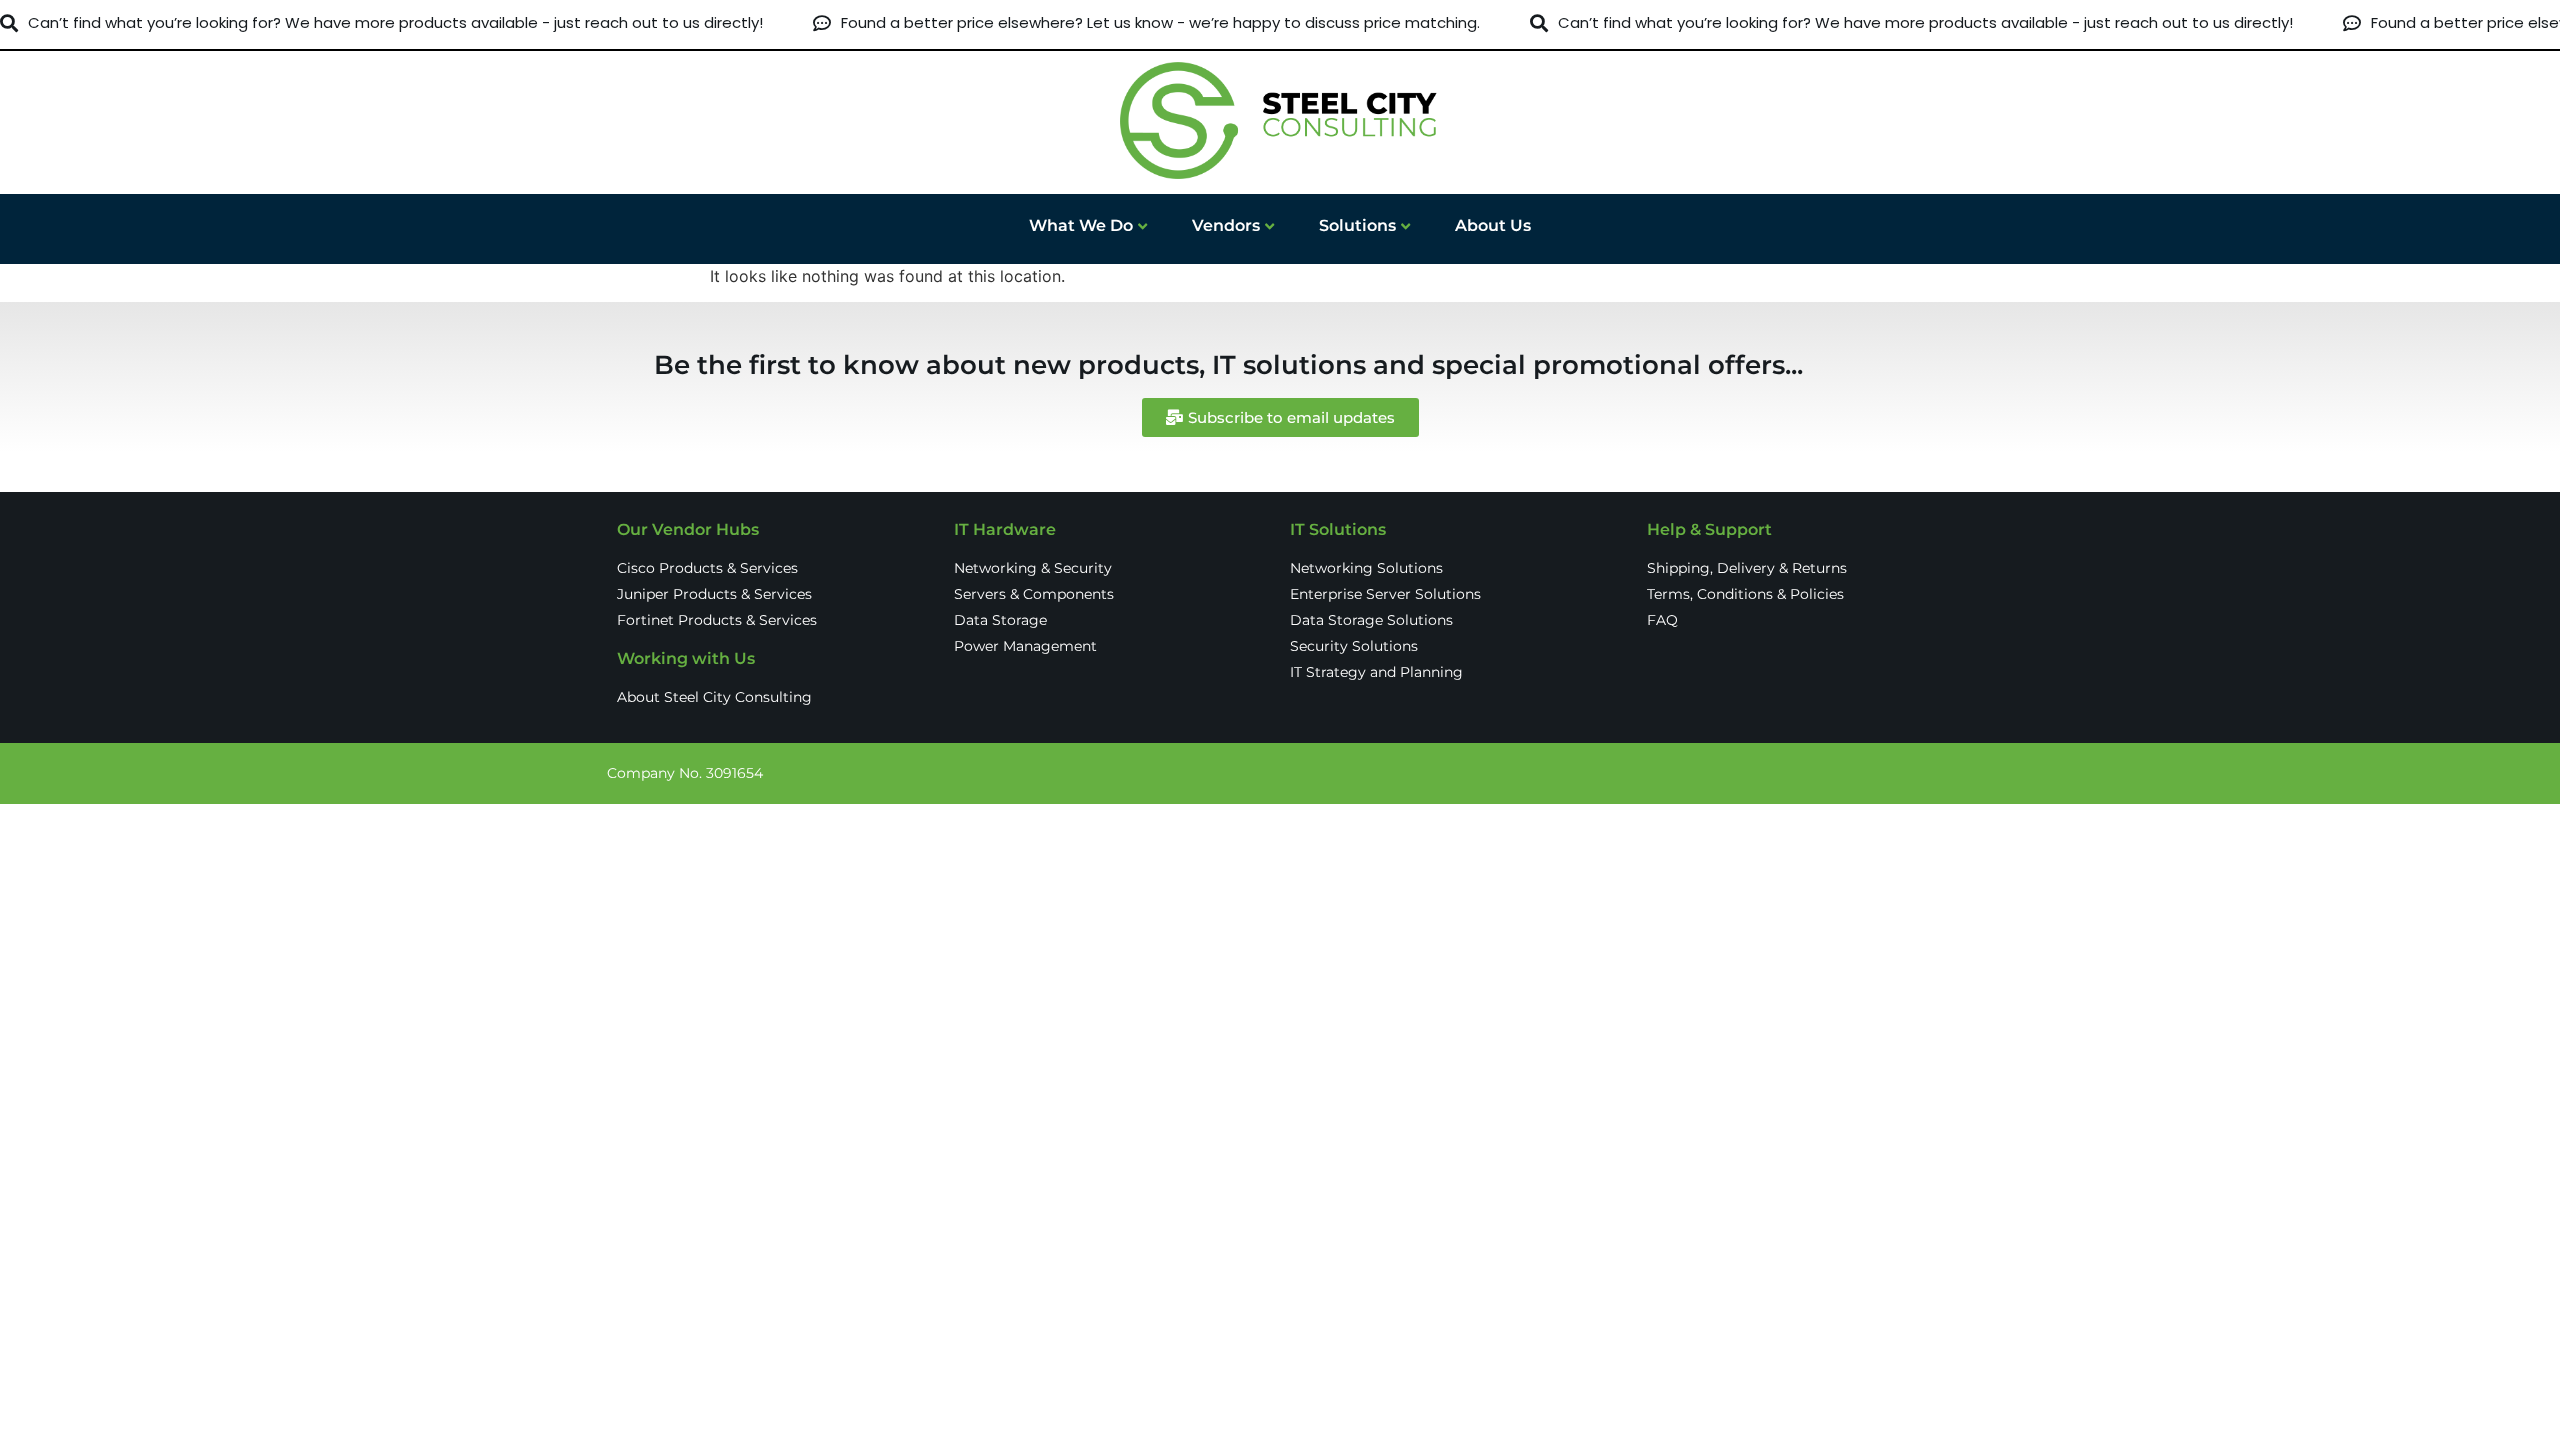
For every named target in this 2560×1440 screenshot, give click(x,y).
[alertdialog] (1280, 23)
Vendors (1226, 225)
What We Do (1081, 225)
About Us (1493, 225)
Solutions (1357, 225)
